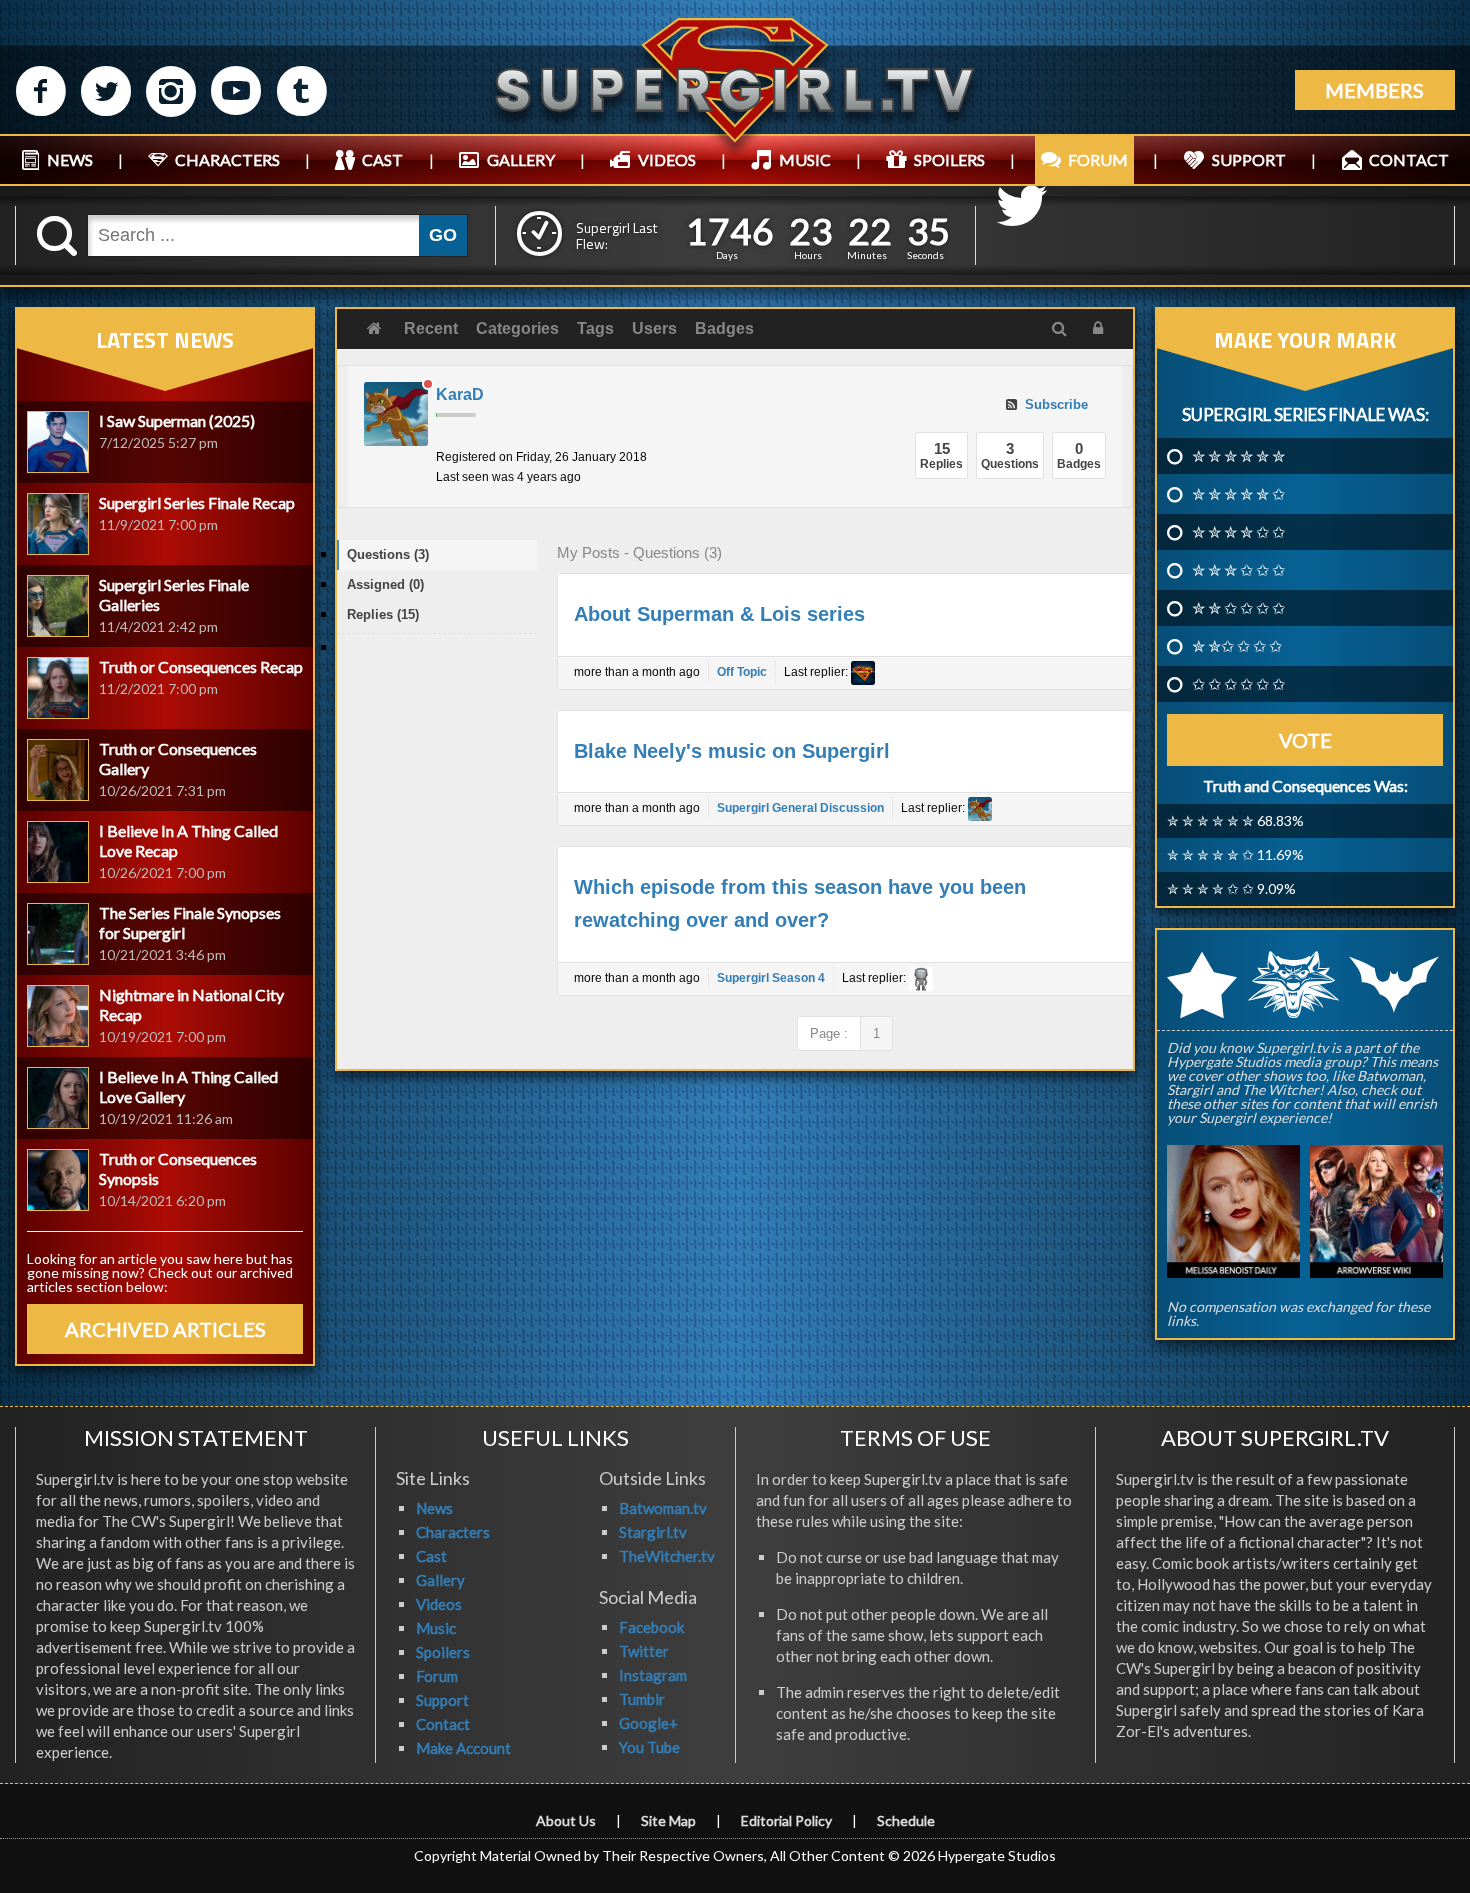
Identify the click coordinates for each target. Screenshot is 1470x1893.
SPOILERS (949, 159)
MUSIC (805, 159)
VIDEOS (667, 159)
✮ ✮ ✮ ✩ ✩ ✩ (1238, 570)
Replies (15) (383, 614)
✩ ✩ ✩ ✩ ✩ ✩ (1238, 684)
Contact (443, 1724)
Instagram (653, 1675)
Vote (1305, 740)
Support (442, 1700)
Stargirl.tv (653, 1532)
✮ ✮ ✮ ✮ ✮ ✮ (1238, 456)
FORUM (1098, 159)
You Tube (649, 1747)
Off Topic (742, 672)
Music (436, 1628)
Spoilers (443, 1652)
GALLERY (521, 159)
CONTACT (1409, 159)
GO (443, 235)
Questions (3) (388, 554)
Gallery (440, 1580)
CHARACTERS (227, 159)
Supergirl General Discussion (800, 808)
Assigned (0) (385, 584)
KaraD (460, 394)
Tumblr (642, 1699)
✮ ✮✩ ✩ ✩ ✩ (1237, 646)
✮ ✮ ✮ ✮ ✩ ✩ (1238, 532)
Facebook (651, 1627)
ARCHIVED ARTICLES (165, 1329)
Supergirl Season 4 (771, 978)
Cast (431, 1556)
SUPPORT (1249, 159)
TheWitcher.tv (667, 1556)
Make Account (463, 1748)
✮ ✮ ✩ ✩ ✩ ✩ (1238, 608)
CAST (382, 159)
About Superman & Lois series (719, 614)
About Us (566, 1820)
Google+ (648, 1723)
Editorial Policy (786, 1820)
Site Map (668, 1820)
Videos (439, 1604)
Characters (453, 1532)
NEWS (70, 159)
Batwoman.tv (663, 1508)
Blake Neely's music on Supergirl (732, 751)
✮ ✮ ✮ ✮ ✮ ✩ (1238, 494)
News (434, 1508)
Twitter (644, 1651)
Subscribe (1054, 404)
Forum (437, 1676)
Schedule (906, 1820)
